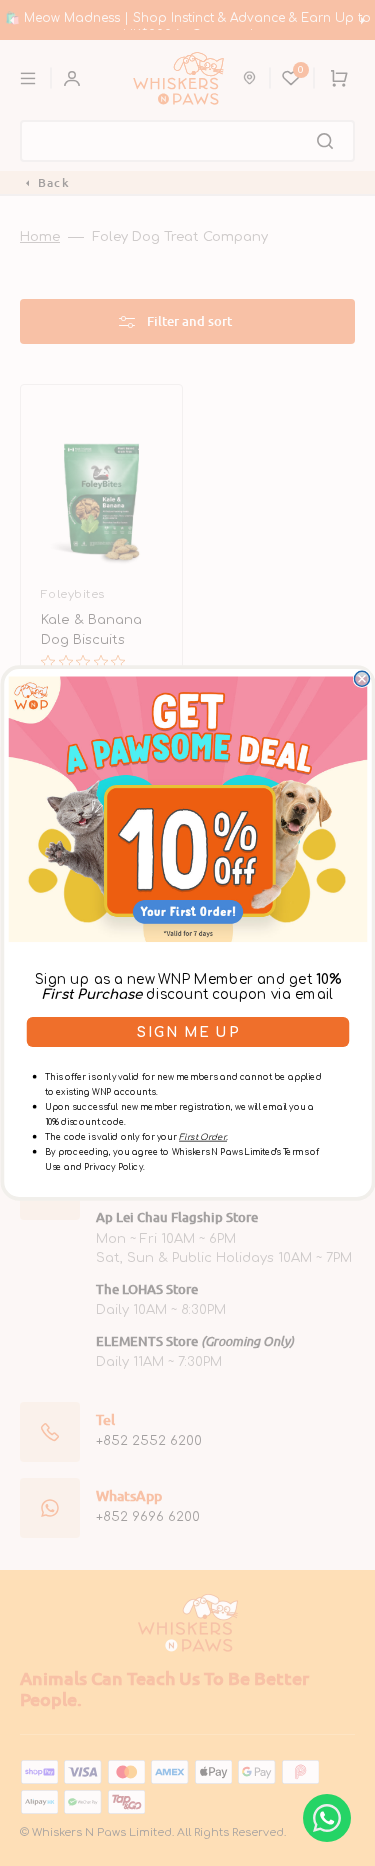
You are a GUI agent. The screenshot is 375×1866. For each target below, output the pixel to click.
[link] (187, 809)
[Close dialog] (361, 678)
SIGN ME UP (188, 1032)
